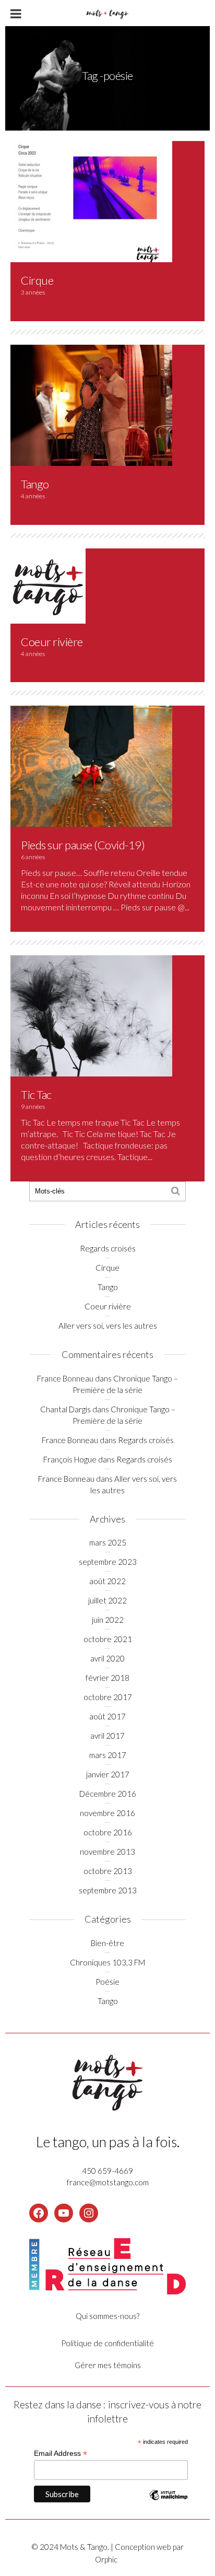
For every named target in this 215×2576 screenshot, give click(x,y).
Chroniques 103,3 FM (107, 1962)
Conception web (144, 2547)
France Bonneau (65, 1378)
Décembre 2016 (108, 1794)
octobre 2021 (108, 1639)
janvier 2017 (108, 1774)
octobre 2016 (108, 1832)
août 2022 (107, 1581)
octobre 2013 (108, 1871)
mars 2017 (108, 1755)
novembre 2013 (107, 1852)
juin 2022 (108, 1620)
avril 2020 (107, 1658)
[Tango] (91, 404)
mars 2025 (108, 1542)
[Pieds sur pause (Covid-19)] (91, 765)
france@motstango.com (108, 2182)
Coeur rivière (52, 642)
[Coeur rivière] (48, 585)
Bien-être (107, 1943)
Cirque (37, 280)
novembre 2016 (107, 1813)
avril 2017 (107, 1736)
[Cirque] (91, 200)
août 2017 (107, 1716)
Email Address (61, 2454)
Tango (35, 484)
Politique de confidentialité (107, 2343)
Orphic (106, 2559)
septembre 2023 (108, 1562)
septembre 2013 (108, 1890)
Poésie (107, 1982)
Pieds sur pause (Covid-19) (83, 845)
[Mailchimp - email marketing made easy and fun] (169, 2503)
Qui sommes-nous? (107, 2316)
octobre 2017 (108, 1697)
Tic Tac (36, 1094)
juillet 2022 (107, 1600)
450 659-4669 (107, 2171)
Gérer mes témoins (108, 2365)
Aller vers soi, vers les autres (108, 1326)
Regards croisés (108, 1248)
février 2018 (107, 1678)
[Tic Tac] (91, 1015)
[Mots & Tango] (107, 12)
